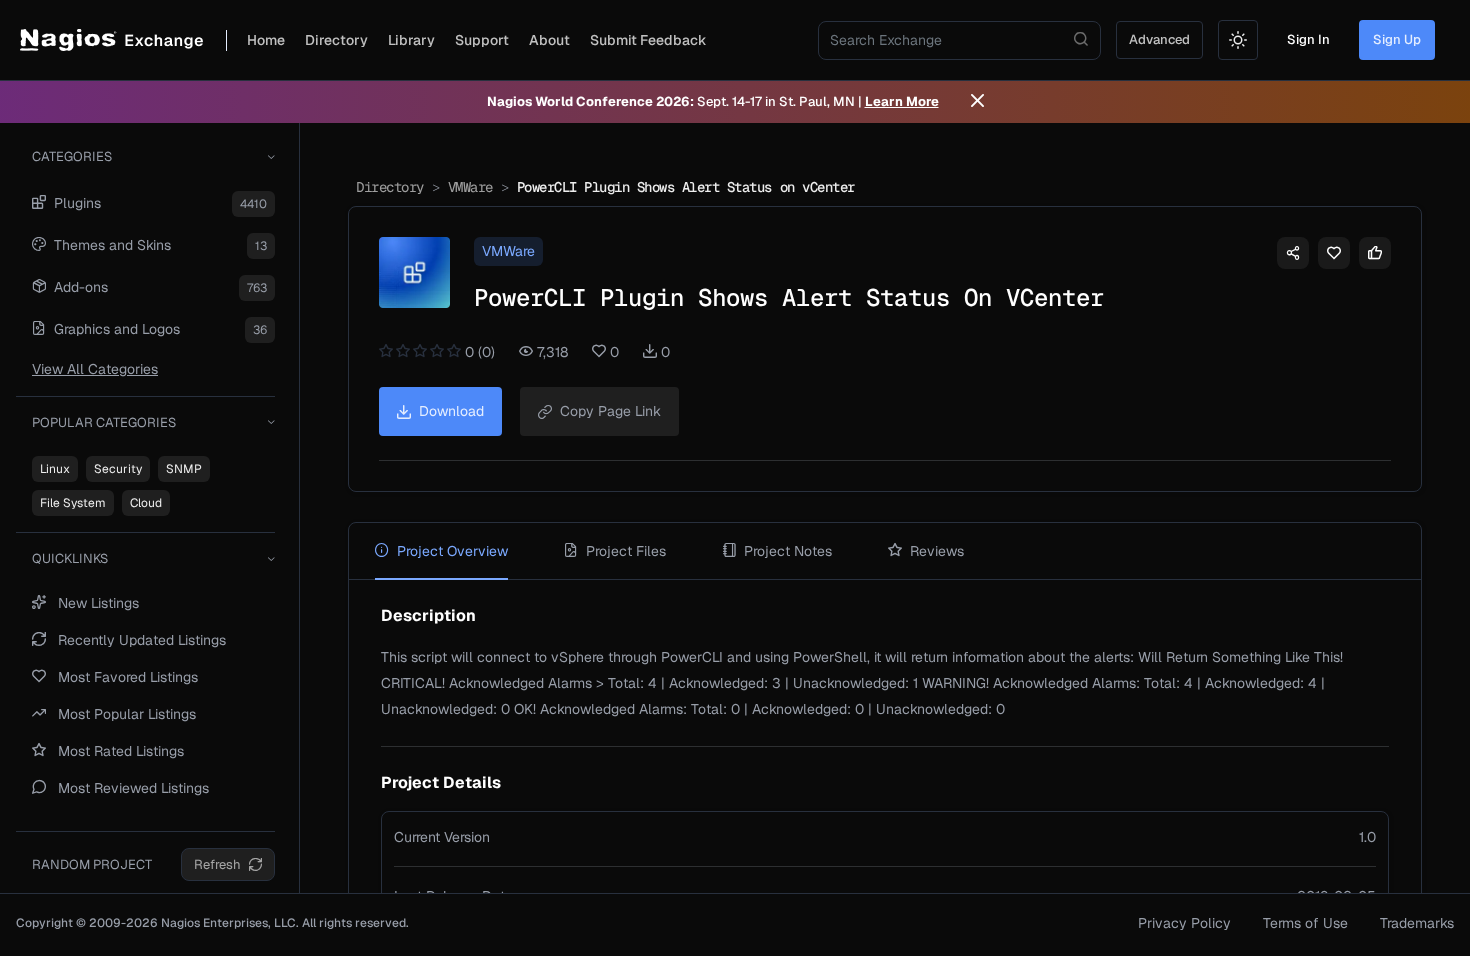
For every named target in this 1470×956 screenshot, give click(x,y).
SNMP (184, 469)
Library (411, 40)
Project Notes (788, 551)
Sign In (1308, 39)
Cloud (146, 503)
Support (482, 40)
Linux (55, 469)
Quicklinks (70, 558)
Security (118, 469)
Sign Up (1397, 39)
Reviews (937, 551)
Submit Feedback (648, 40)
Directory (336, 40)
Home (266, 40)
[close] (977, 102)
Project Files (626, 551)
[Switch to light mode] (1238, 40)
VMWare (470, 187)
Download (451, 411)
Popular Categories (104, 422)
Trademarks (1417, 923)
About (549, 40)
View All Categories (95, 369)
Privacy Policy (1184, 923)
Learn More (902, 101)
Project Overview (452, 551)
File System (73, 503)
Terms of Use (1305, 923)
